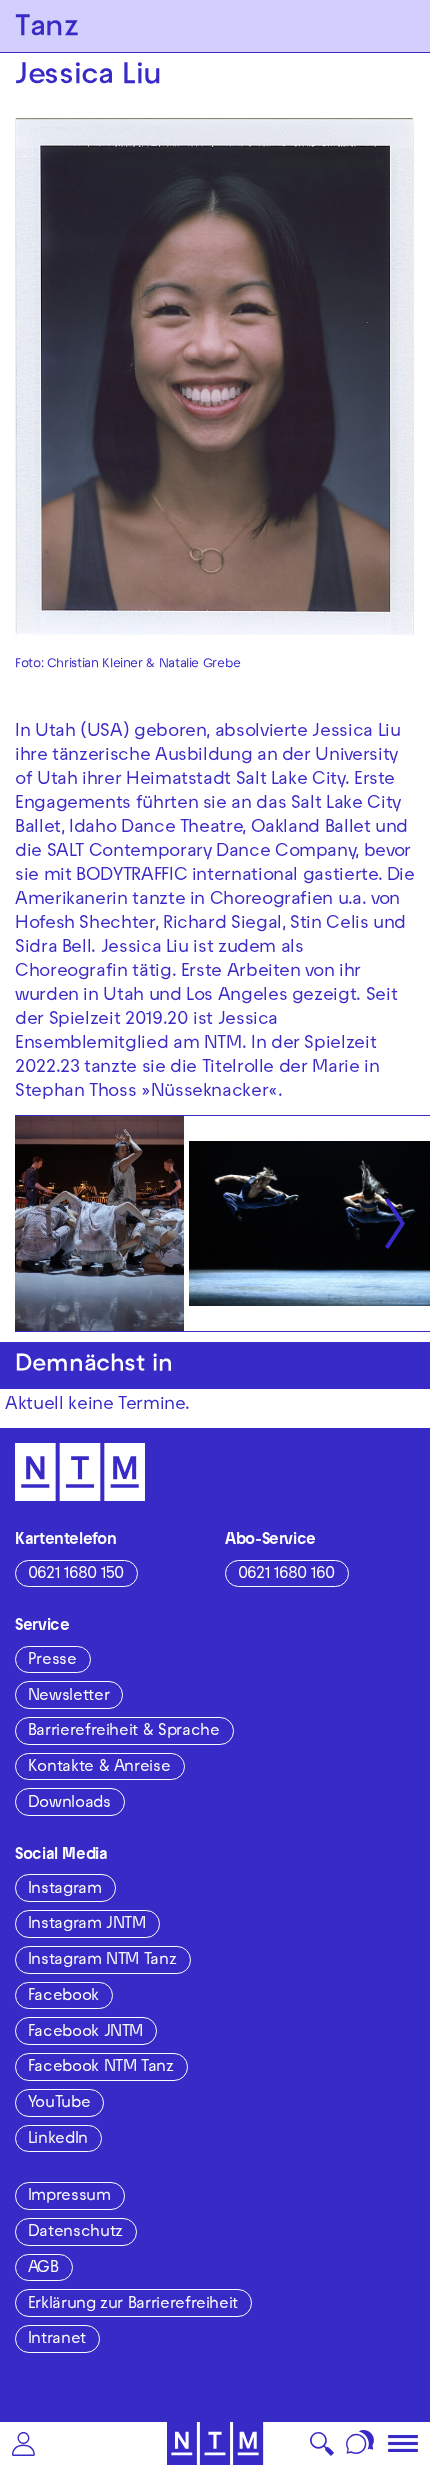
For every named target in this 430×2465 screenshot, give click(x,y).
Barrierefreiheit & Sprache (124, 1732)
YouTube (59, 2104)
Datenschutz (75, 2233)
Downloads (69, 1804)
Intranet (57, 2340)
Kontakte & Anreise (99, 1768)
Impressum (69, 2197)
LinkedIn (58, 2140)
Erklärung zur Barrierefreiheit (133, 2305)
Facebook (63, 1997)
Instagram (65, 1890)
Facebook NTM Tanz (101, 2068)
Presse (52, 1661)
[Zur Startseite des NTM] (215, 2443)
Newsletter (68, 1697)
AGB (43, 2269)
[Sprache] (360, 2443)
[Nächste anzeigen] (395, 1224)
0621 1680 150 (76, 1575)
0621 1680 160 (286, 1575)
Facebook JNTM (85, 2033)
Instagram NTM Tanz (102, 1961)
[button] (23, 2443)
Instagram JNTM (87, 1925)
